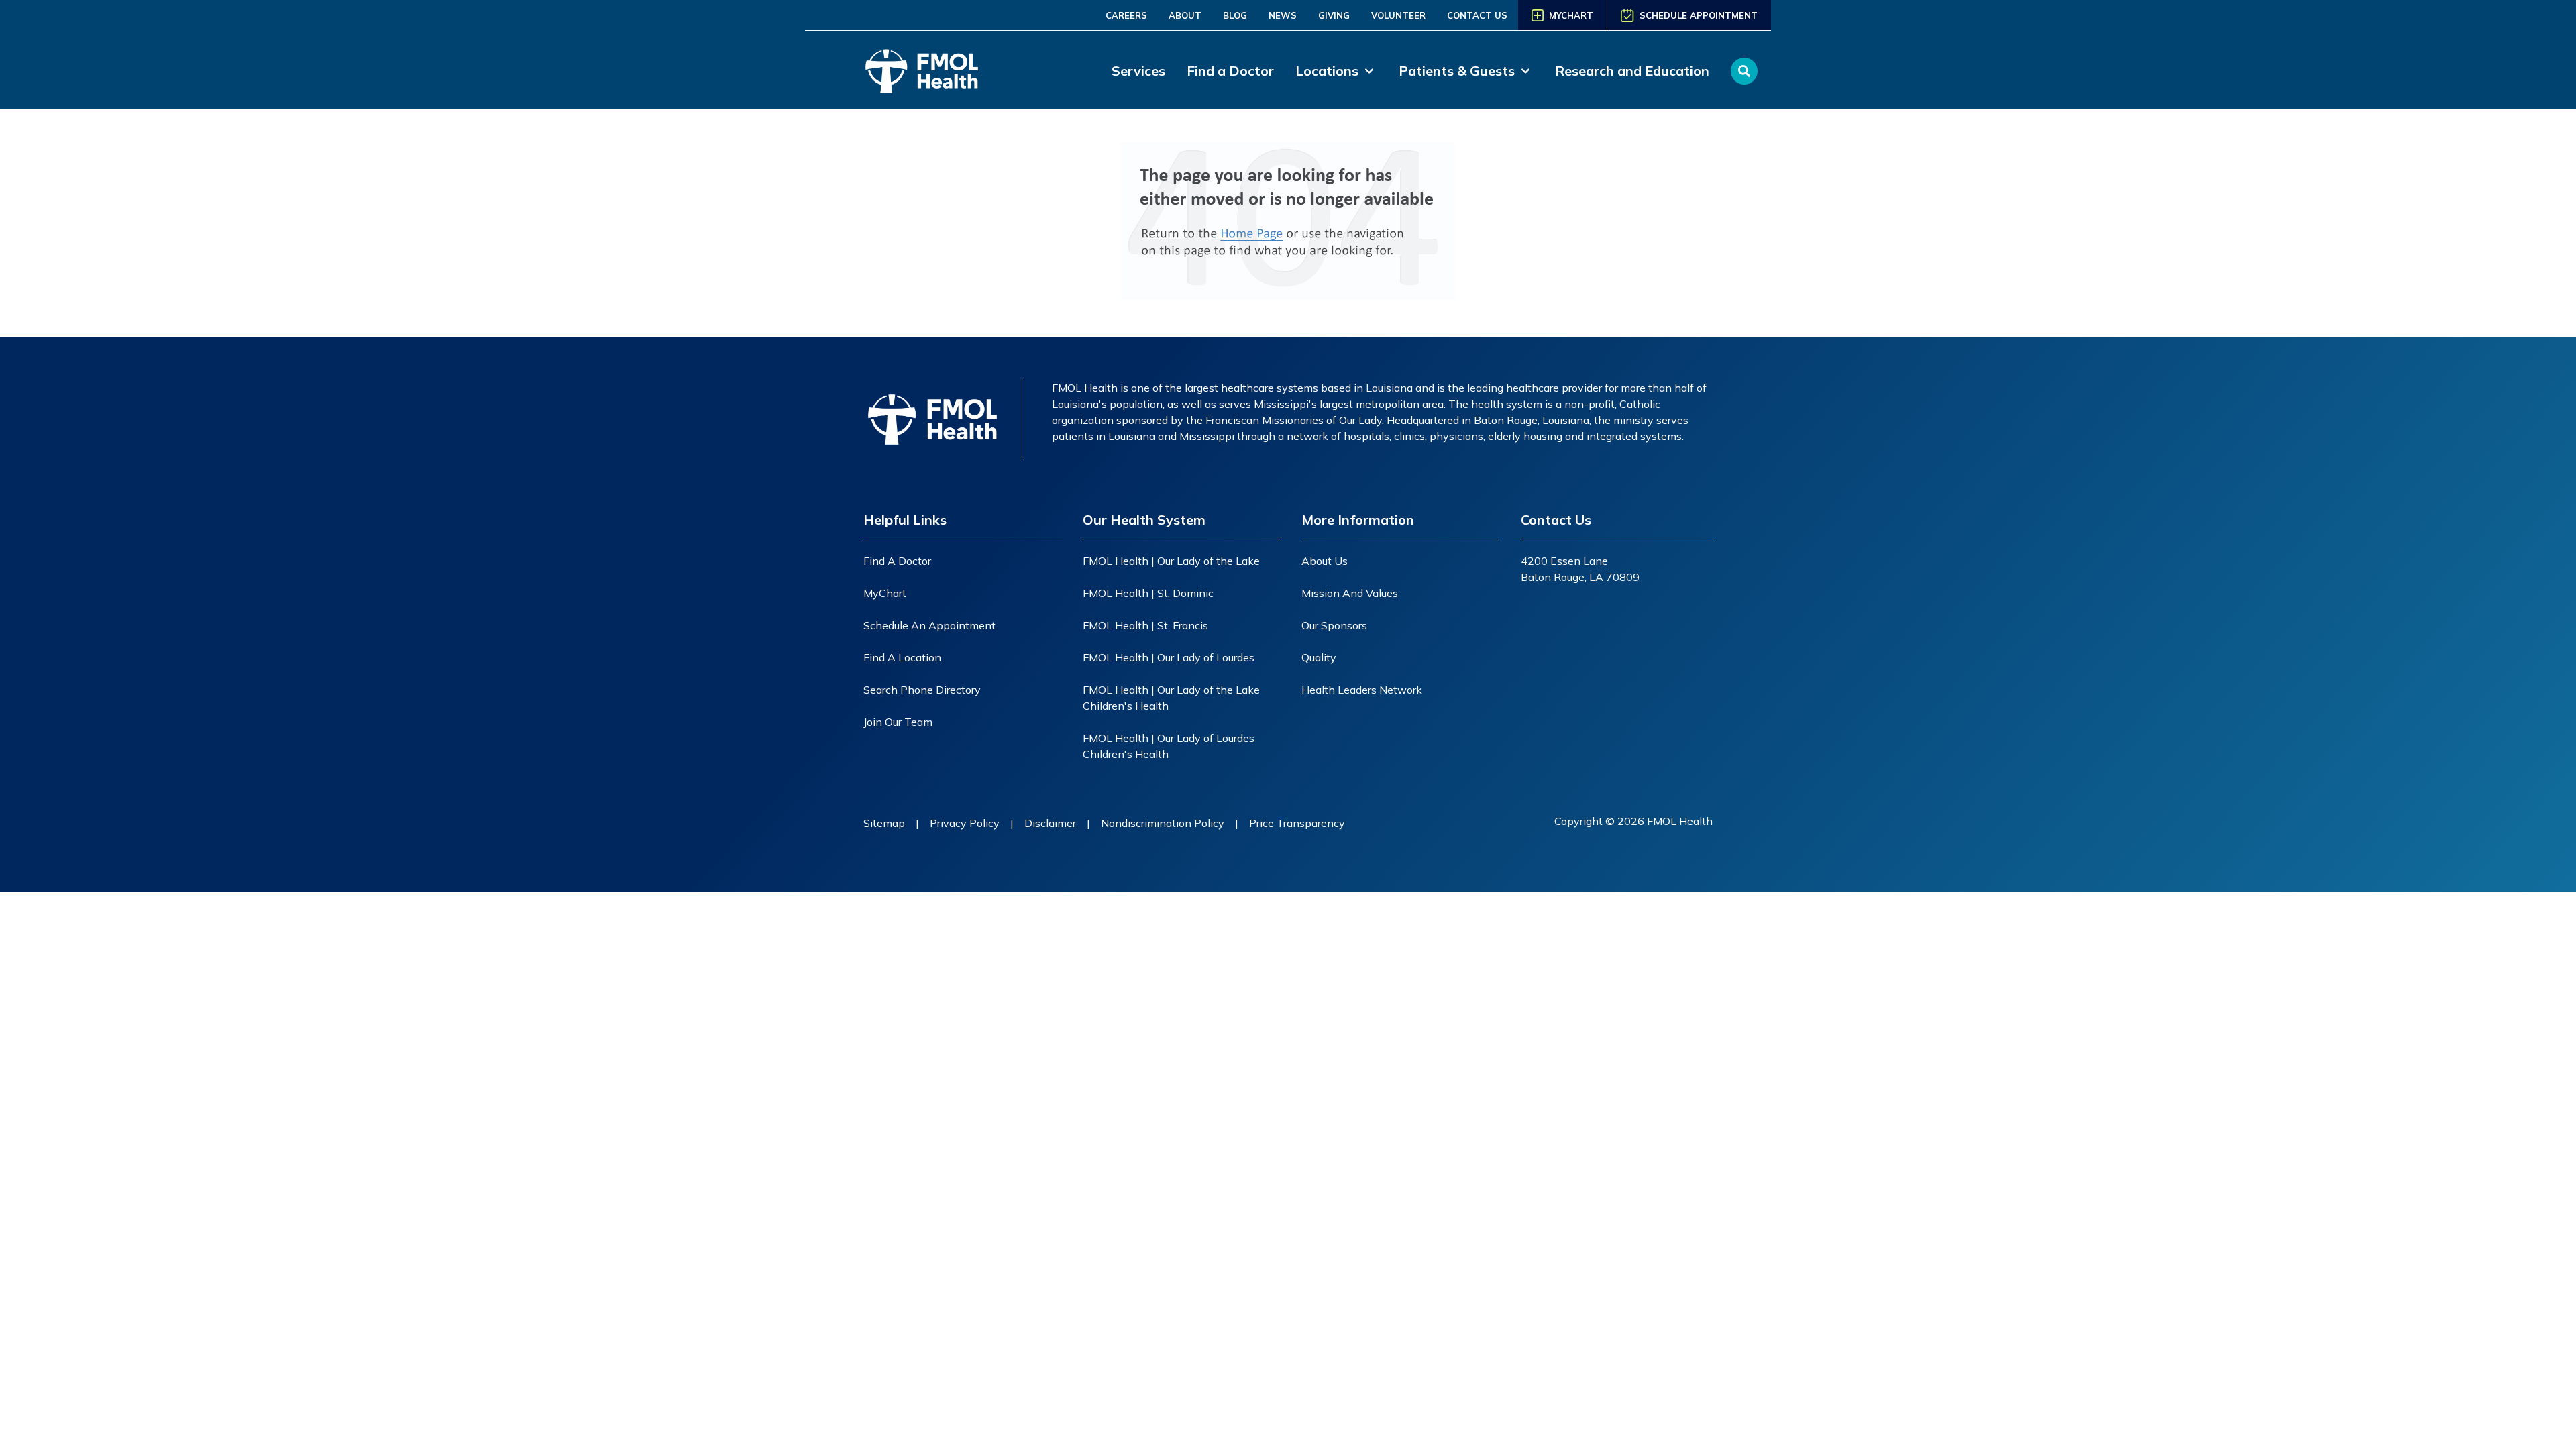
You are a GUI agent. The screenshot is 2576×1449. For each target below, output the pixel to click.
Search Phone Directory (922, 690)
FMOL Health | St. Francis (1145, 625)
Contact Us (1477, 15)
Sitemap (884, 823)
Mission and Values (1350, 593)
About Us (1325, 561)
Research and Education (1632, 71)
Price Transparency (1297, 823)
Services (1138, 71)
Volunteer (1398, 15)
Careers (1126, 15)
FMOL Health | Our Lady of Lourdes (1169, 657)
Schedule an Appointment (929, 625)
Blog (1235, 15)
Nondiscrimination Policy (1163, 823)
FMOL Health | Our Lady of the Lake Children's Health (1171, 698)
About (1185, 15)
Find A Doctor (897, 561)
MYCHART (1571, 15)
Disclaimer (1050, 823)
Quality (1319, 657)
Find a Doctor (1230, 71)
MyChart (885, 593)
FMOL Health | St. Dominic (1148, 593)
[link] (1336, 71)
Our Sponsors (1334, 625)
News (1283, 15)
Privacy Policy (965, 823)
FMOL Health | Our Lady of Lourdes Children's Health (1169, 746)
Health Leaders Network (1362, 690)
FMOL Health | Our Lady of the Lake (1171, 561)
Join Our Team (898, 722)
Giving (1334, 15)
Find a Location (902, 657)
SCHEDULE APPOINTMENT (1699, 15)
